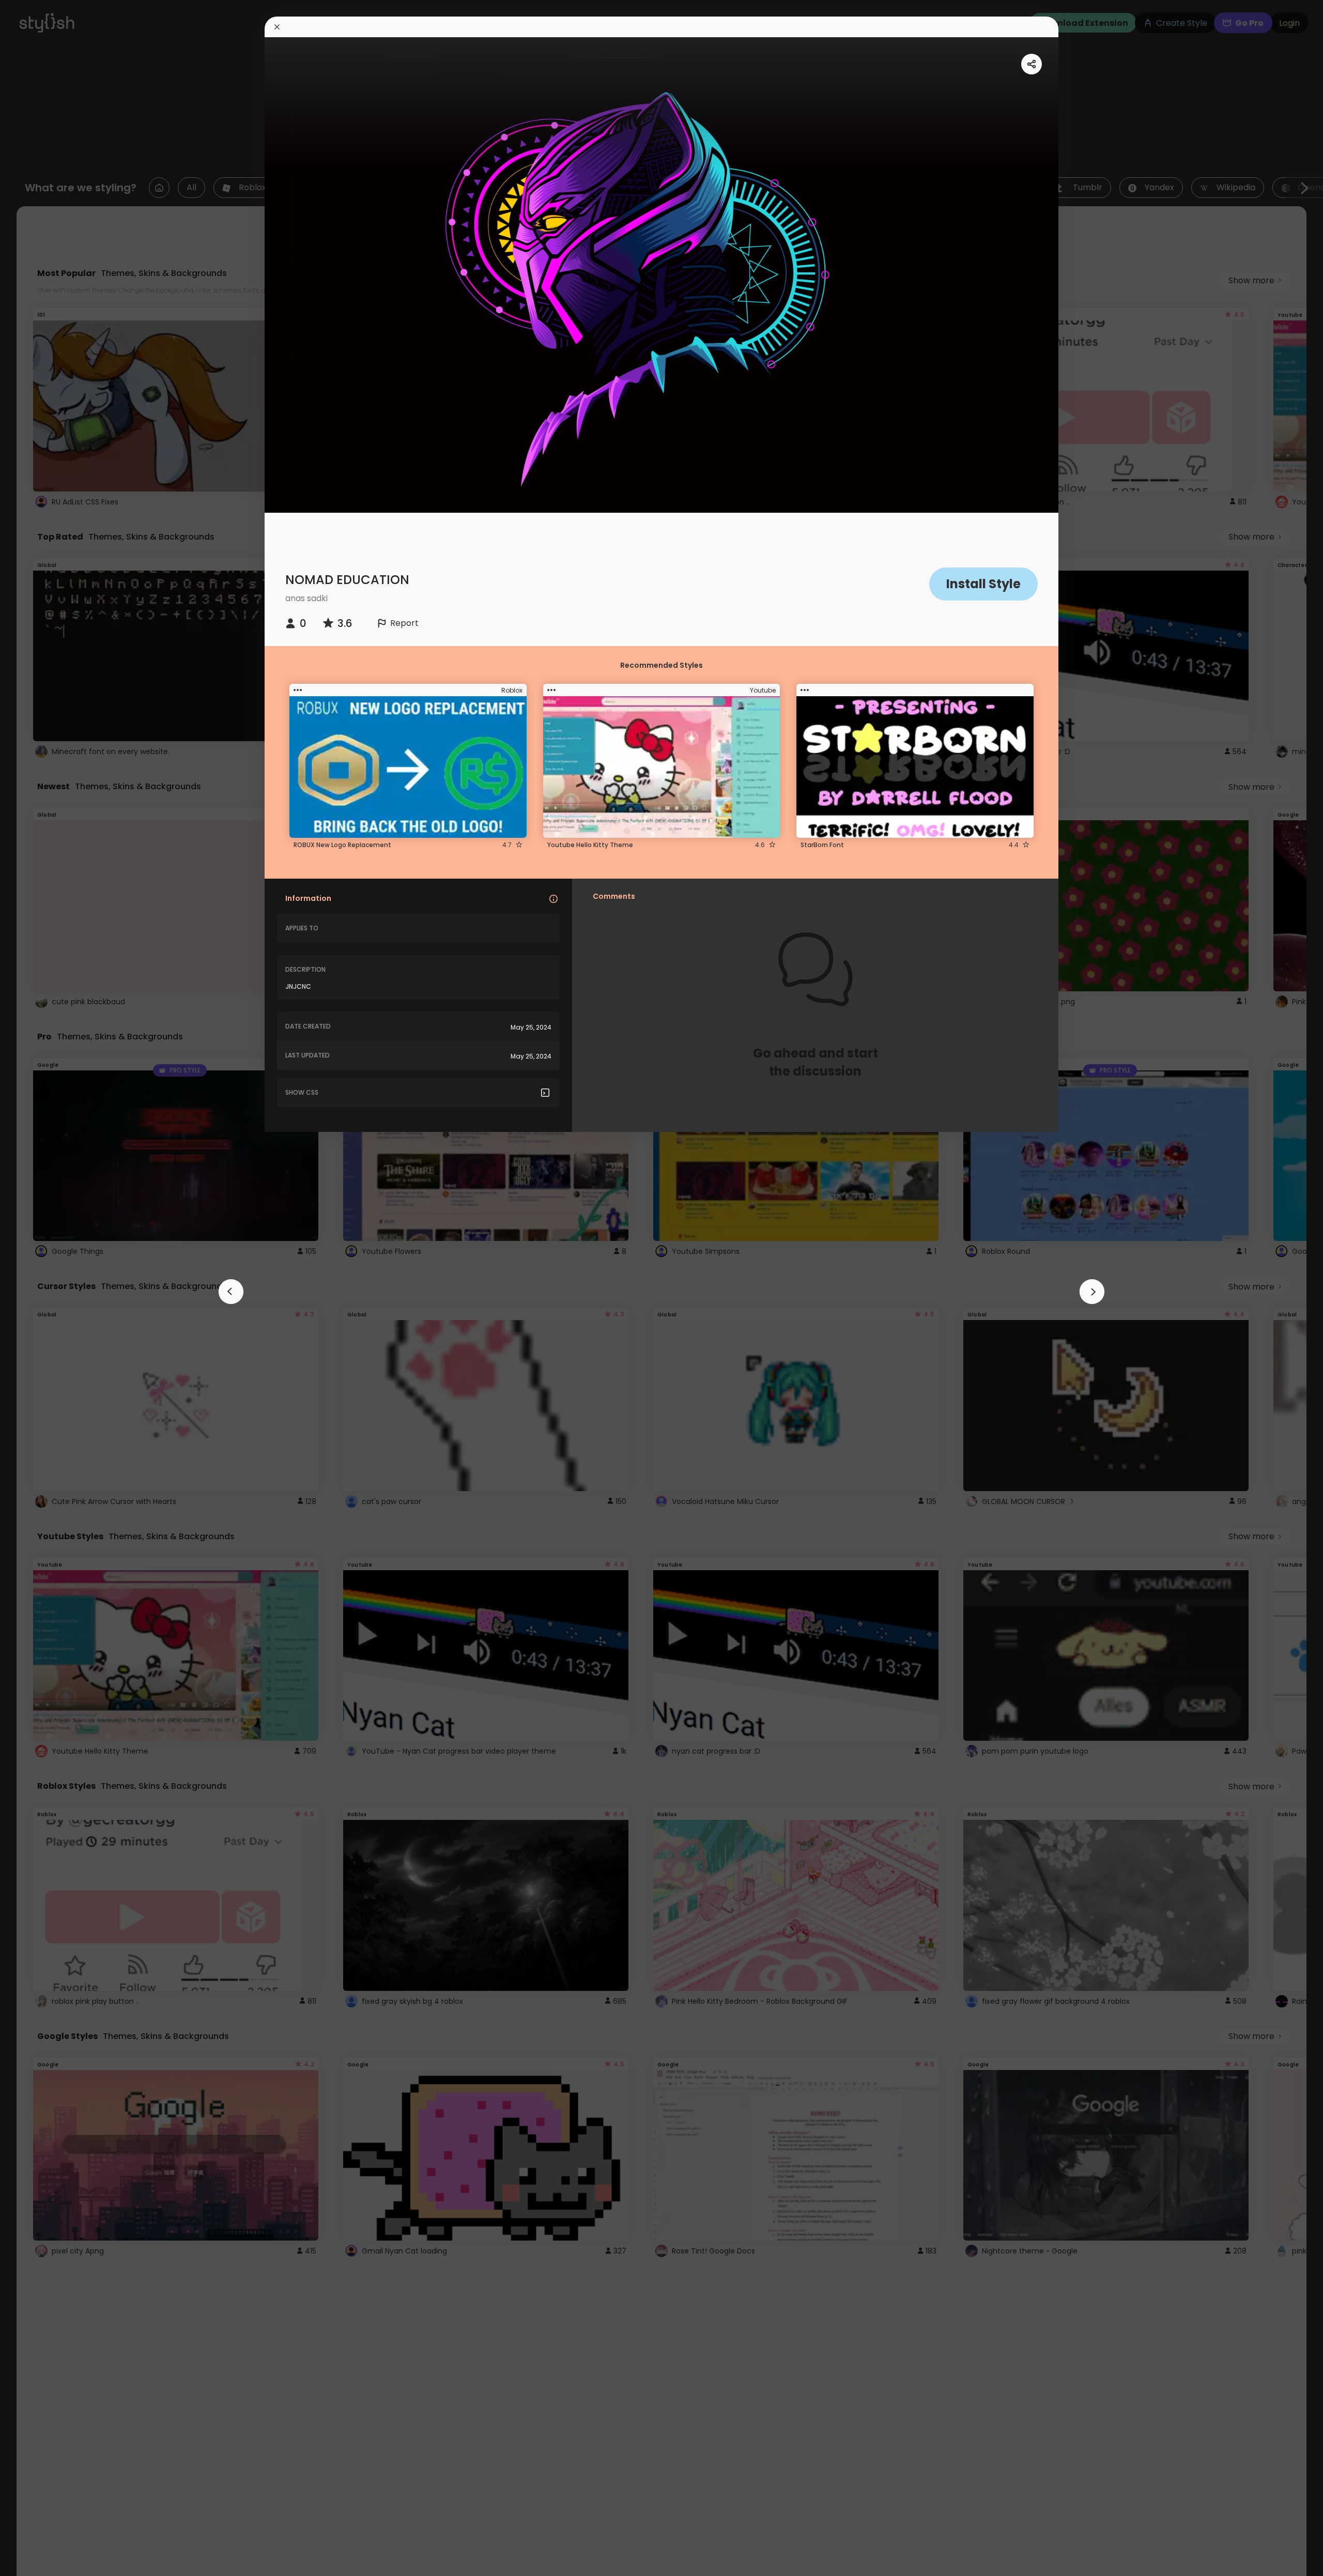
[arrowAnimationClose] (231, 1292)
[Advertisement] (41, 1288)
